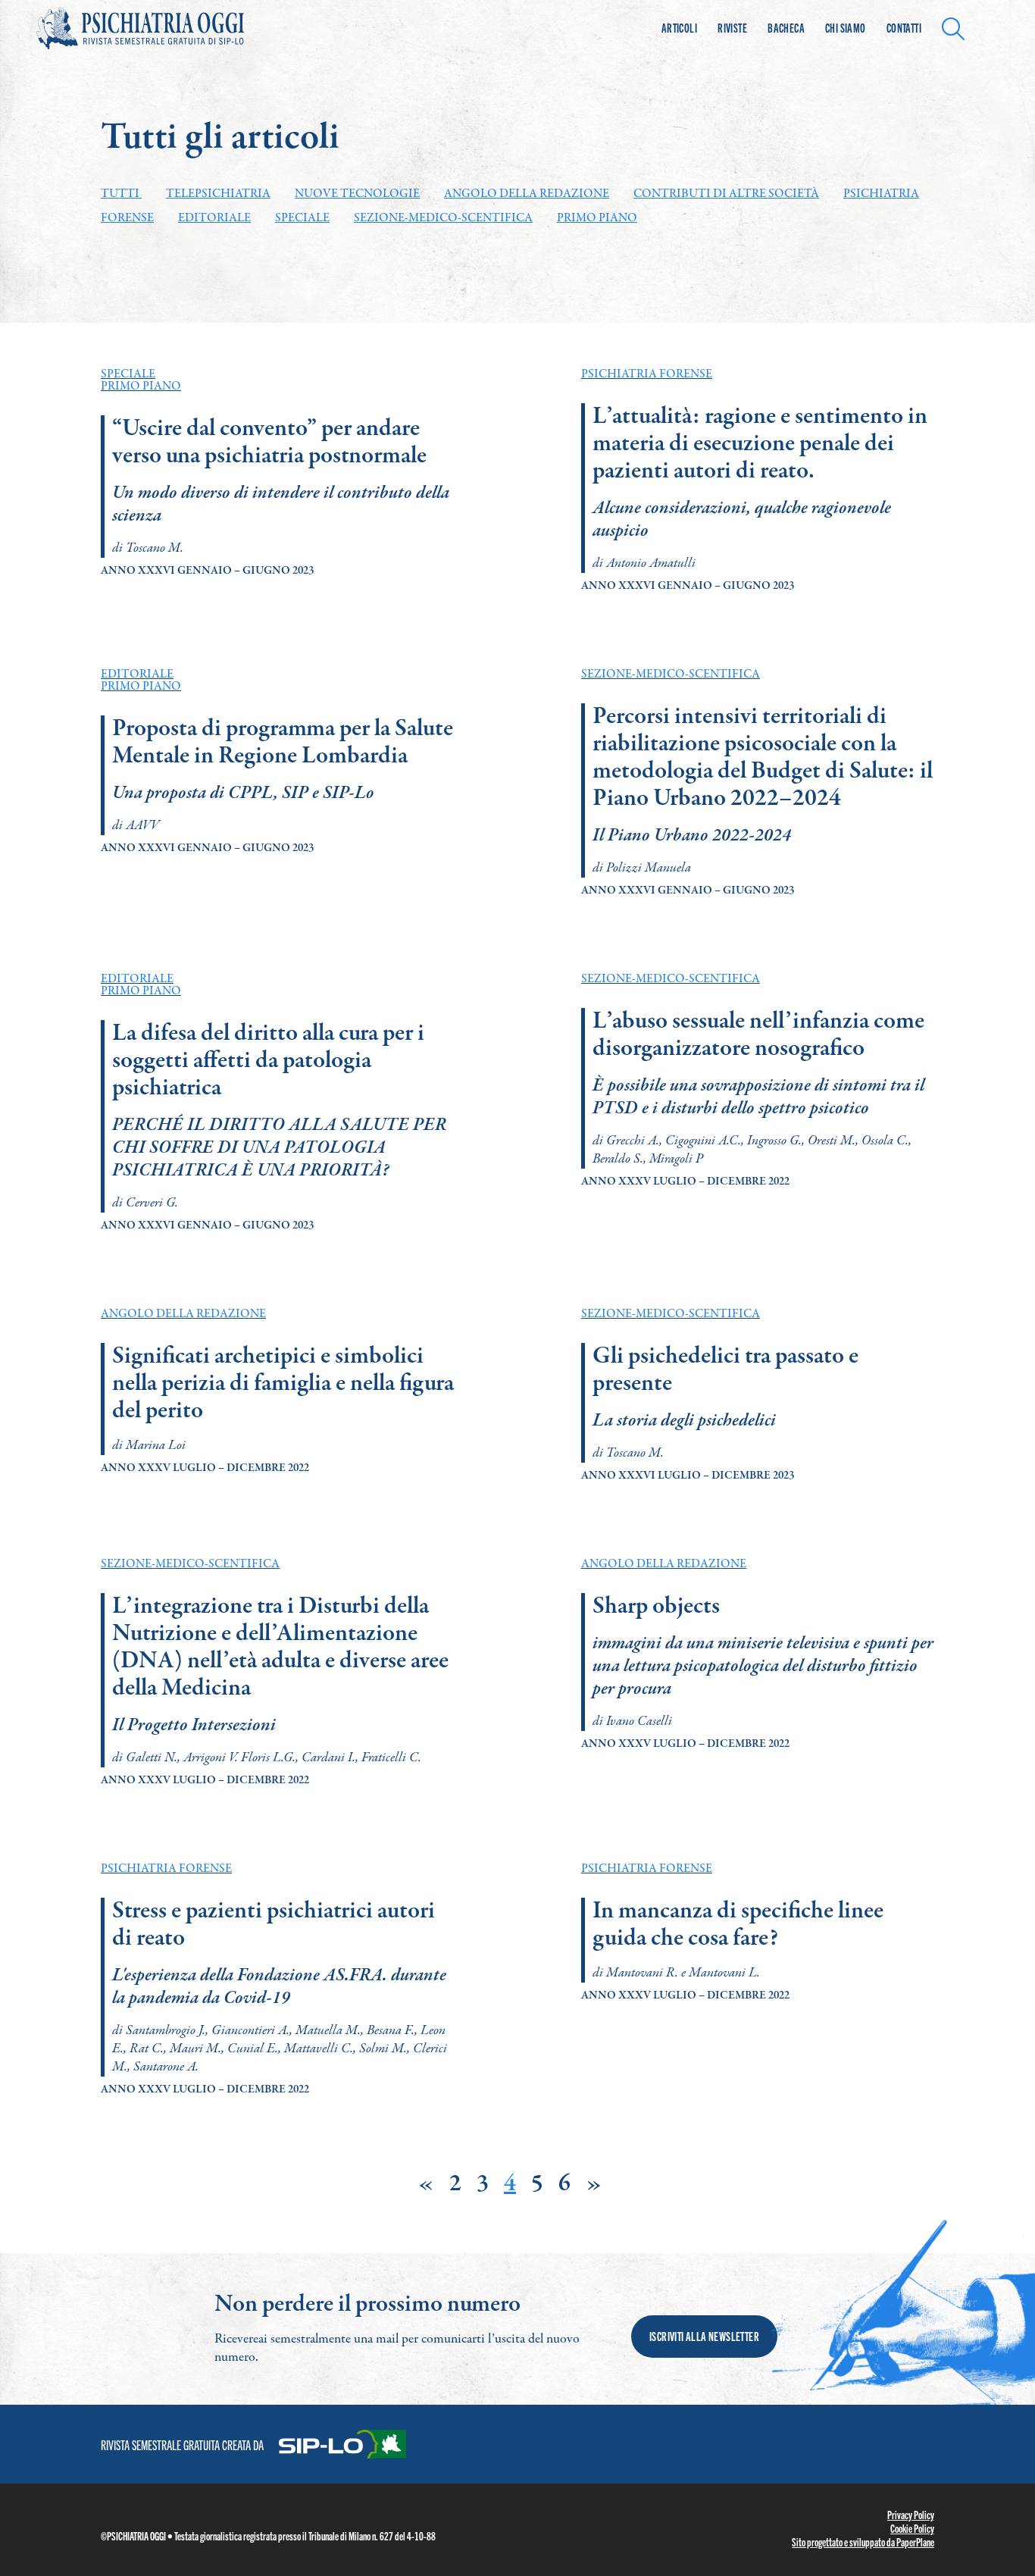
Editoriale (214, 218)
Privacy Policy (911, 2515)
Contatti (904, 28)
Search (957, 27)
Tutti (121, 194)
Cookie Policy (912, 2528)
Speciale (302, 218)
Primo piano (597, 218)
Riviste (732, 28)
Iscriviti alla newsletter (704, 2336)
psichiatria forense (647, 374)
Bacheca (786, 28)
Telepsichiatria (218, 194)
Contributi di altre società (726, 194)
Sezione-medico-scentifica (443, 218)
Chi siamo (846, 28)
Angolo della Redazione (527, 194)
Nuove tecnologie (357, 194)
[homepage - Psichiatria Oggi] (158, 28)
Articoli (679, 28)
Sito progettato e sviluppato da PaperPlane (863, 2542)
